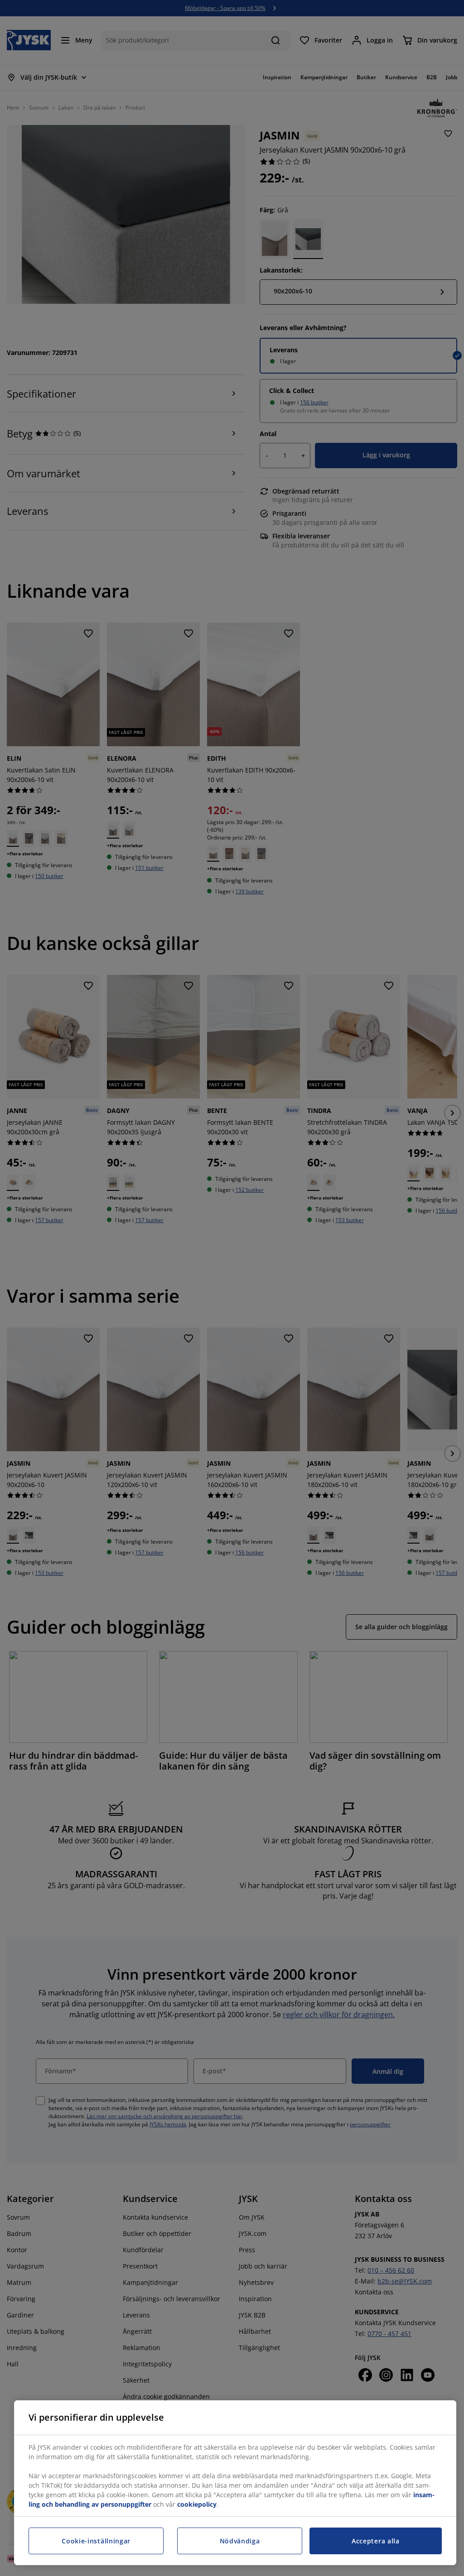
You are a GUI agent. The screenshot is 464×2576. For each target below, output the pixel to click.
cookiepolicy (197, 2504)
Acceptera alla (376, 2541)
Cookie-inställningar (96, 2541)
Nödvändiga (240, 2541)
